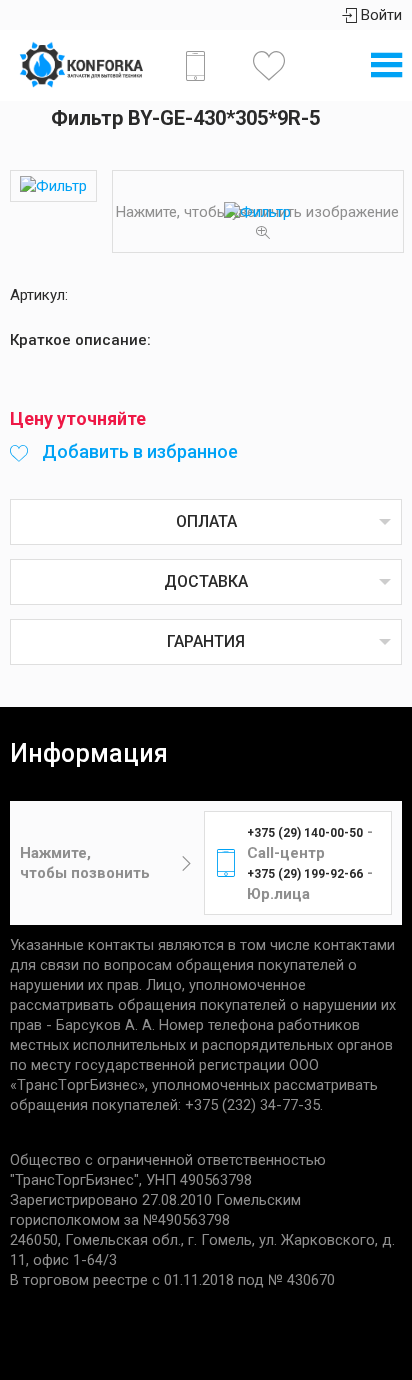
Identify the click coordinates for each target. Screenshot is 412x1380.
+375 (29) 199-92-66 (305, 874)
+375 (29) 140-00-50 (305, 833)
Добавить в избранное (138, 451)
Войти (379, 15)
